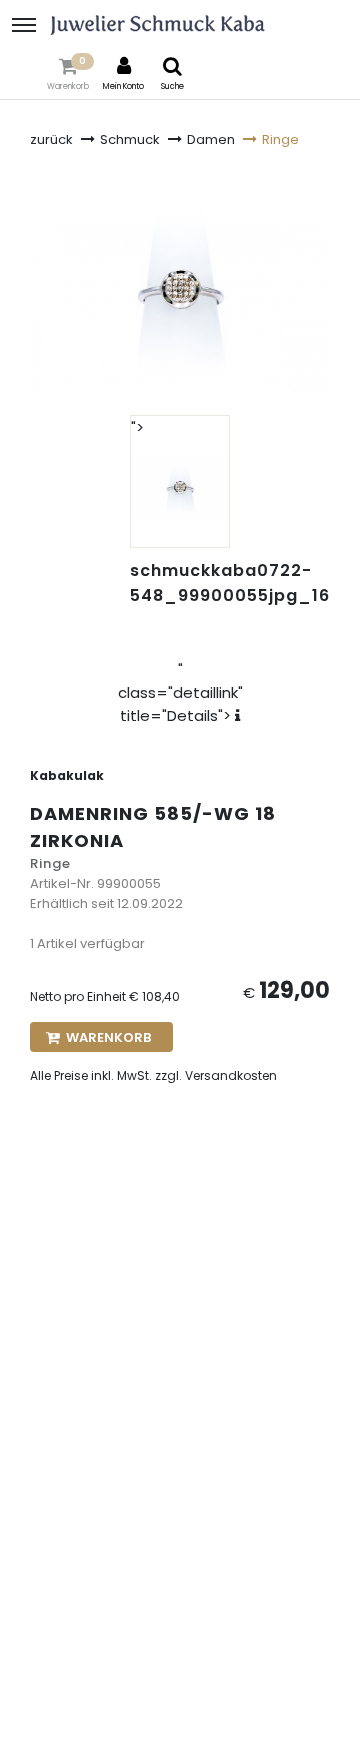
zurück (51, 139)
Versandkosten (231, 1075)
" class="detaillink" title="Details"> (180, 692)
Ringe (280, 139)
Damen (211, 139)
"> (137, 427)
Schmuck (130, 139)
